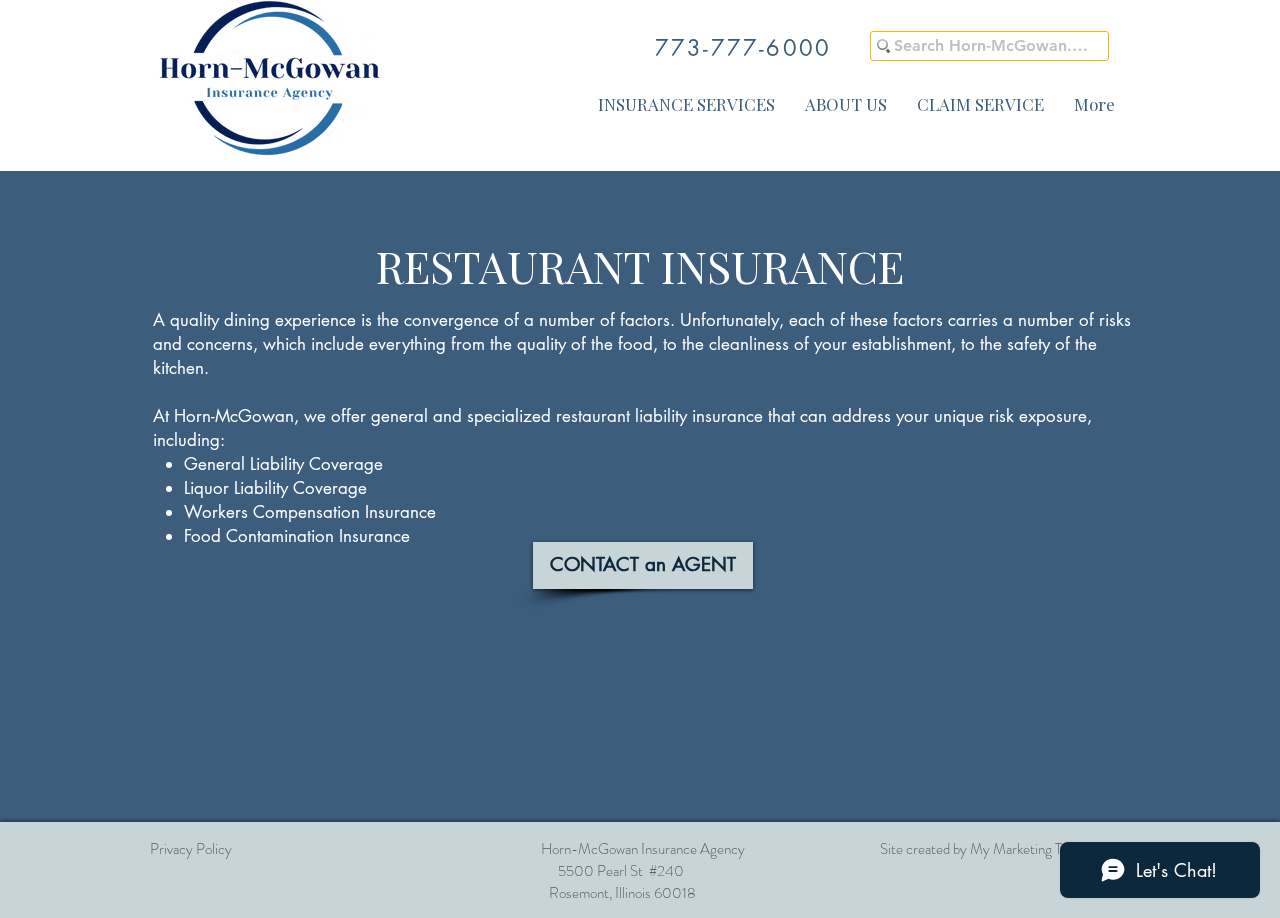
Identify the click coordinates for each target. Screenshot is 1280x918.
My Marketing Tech (1026, 849)
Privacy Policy (191, 849)
